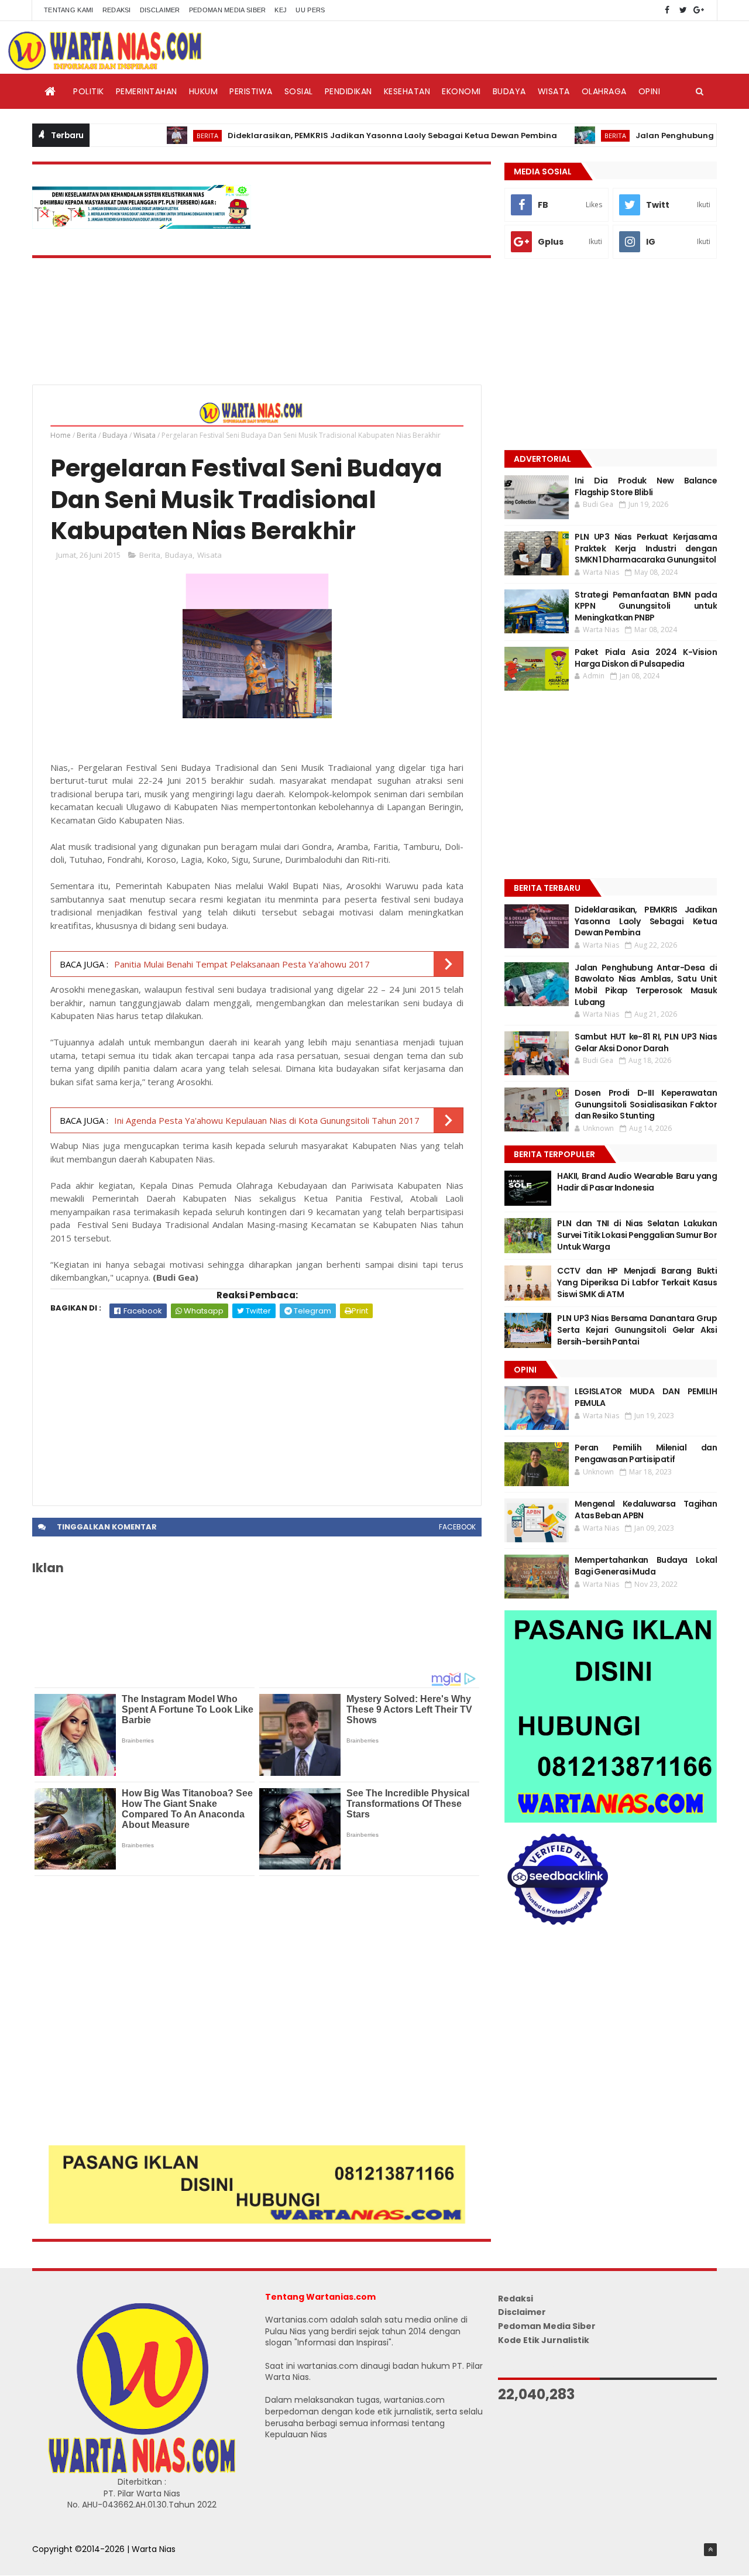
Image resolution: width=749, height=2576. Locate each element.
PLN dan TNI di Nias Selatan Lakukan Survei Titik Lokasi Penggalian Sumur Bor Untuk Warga (637, 1235)
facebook (457, 1527)
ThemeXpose (60, 2561)
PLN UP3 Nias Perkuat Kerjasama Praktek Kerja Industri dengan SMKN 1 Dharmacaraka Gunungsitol (646, 548)
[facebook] (667, 10)
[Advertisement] (257, 1406)
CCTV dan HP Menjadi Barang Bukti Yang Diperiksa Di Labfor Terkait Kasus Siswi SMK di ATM (637, 1282)
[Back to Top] (710, 2550)
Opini (650, 91)
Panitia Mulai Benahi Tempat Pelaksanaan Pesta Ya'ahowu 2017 (242, 964)
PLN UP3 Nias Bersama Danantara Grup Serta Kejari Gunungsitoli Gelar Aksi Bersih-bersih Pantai (637, 1330)
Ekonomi (461, 91)
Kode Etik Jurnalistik (544, 2340)
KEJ (281, 10)
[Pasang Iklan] (257, 2221)
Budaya (509, 91)
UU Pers (310, 10)
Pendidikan (348, 91)
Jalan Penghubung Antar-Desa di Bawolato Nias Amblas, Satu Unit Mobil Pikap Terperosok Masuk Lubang (646, 985)
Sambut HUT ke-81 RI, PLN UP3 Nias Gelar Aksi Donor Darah (646, 1042)
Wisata (554, 91)
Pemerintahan (147, 91)
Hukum (204, 91)
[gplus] (699, 10)
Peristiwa (251, 91)
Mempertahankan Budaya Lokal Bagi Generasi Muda (646, 1566)
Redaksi (117, 10)
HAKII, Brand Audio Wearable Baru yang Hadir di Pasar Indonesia (637, 1182)
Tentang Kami (69, 10)
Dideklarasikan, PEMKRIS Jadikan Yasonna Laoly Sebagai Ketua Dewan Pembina (344, 136)
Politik (89, 91)
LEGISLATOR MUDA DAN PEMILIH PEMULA (646, 1397)
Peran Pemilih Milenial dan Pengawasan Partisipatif (646, 1453)
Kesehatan (407, 91)
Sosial (299, 91)
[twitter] (683, 10)
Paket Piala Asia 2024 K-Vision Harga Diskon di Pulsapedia (646, 658)
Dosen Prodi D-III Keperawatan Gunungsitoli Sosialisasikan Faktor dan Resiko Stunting (646, 1104)
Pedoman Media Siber (228, 10)
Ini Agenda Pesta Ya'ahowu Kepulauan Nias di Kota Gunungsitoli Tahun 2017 (267, 1120)
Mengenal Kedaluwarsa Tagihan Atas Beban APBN (646, 1510)
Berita (159, 136)
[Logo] (142, 2471)
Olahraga (604, 91)
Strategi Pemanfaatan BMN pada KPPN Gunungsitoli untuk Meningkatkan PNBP (646, 606)
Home (61, 435)
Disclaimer (160, 10)
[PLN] (142, 226)
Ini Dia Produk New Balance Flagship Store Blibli (646, 486)
